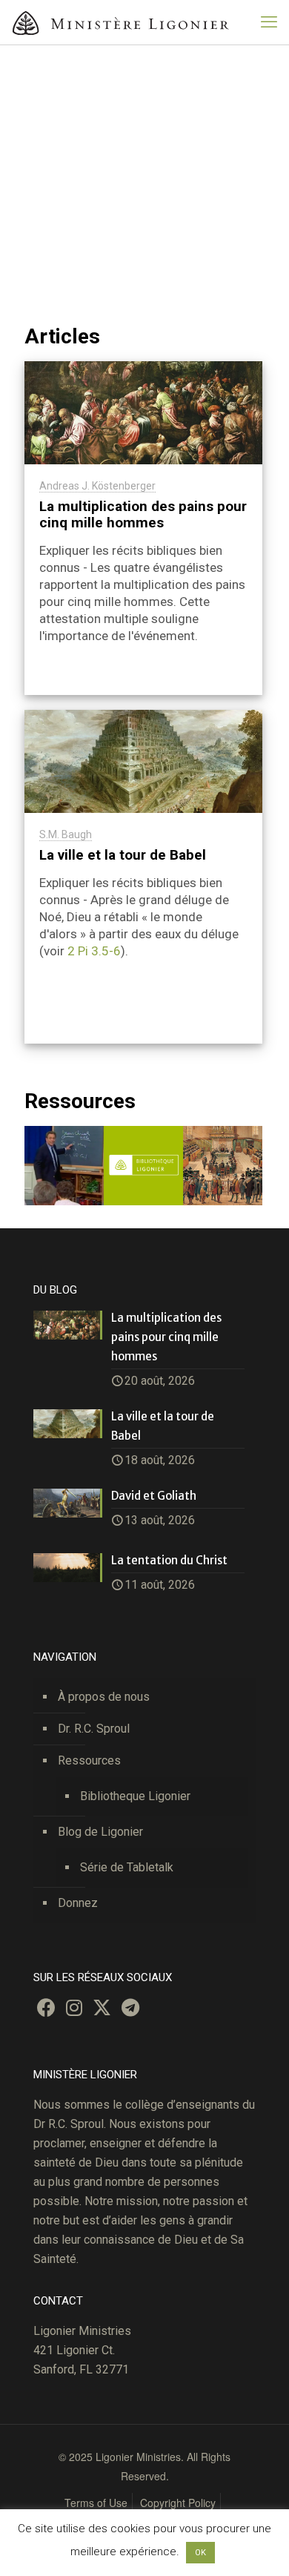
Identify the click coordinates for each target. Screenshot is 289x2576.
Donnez (78, 1903)
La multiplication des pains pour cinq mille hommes (143, 514)
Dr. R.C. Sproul (94, 1729)
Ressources (89, 1760)
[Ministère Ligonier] (122, 22)
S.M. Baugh (66, 834)
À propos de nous (104, 1697)
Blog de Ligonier (100, 1832)
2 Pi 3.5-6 (94, 951)
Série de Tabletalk (127, 1867)
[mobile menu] (269, 22)
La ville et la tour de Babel (123, 855)
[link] (143, 1166)
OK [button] (200, 2553)
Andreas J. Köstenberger (97, 486)
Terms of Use (96, 2503)
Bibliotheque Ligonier (135, 1796)
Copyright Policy (178, 2503)
